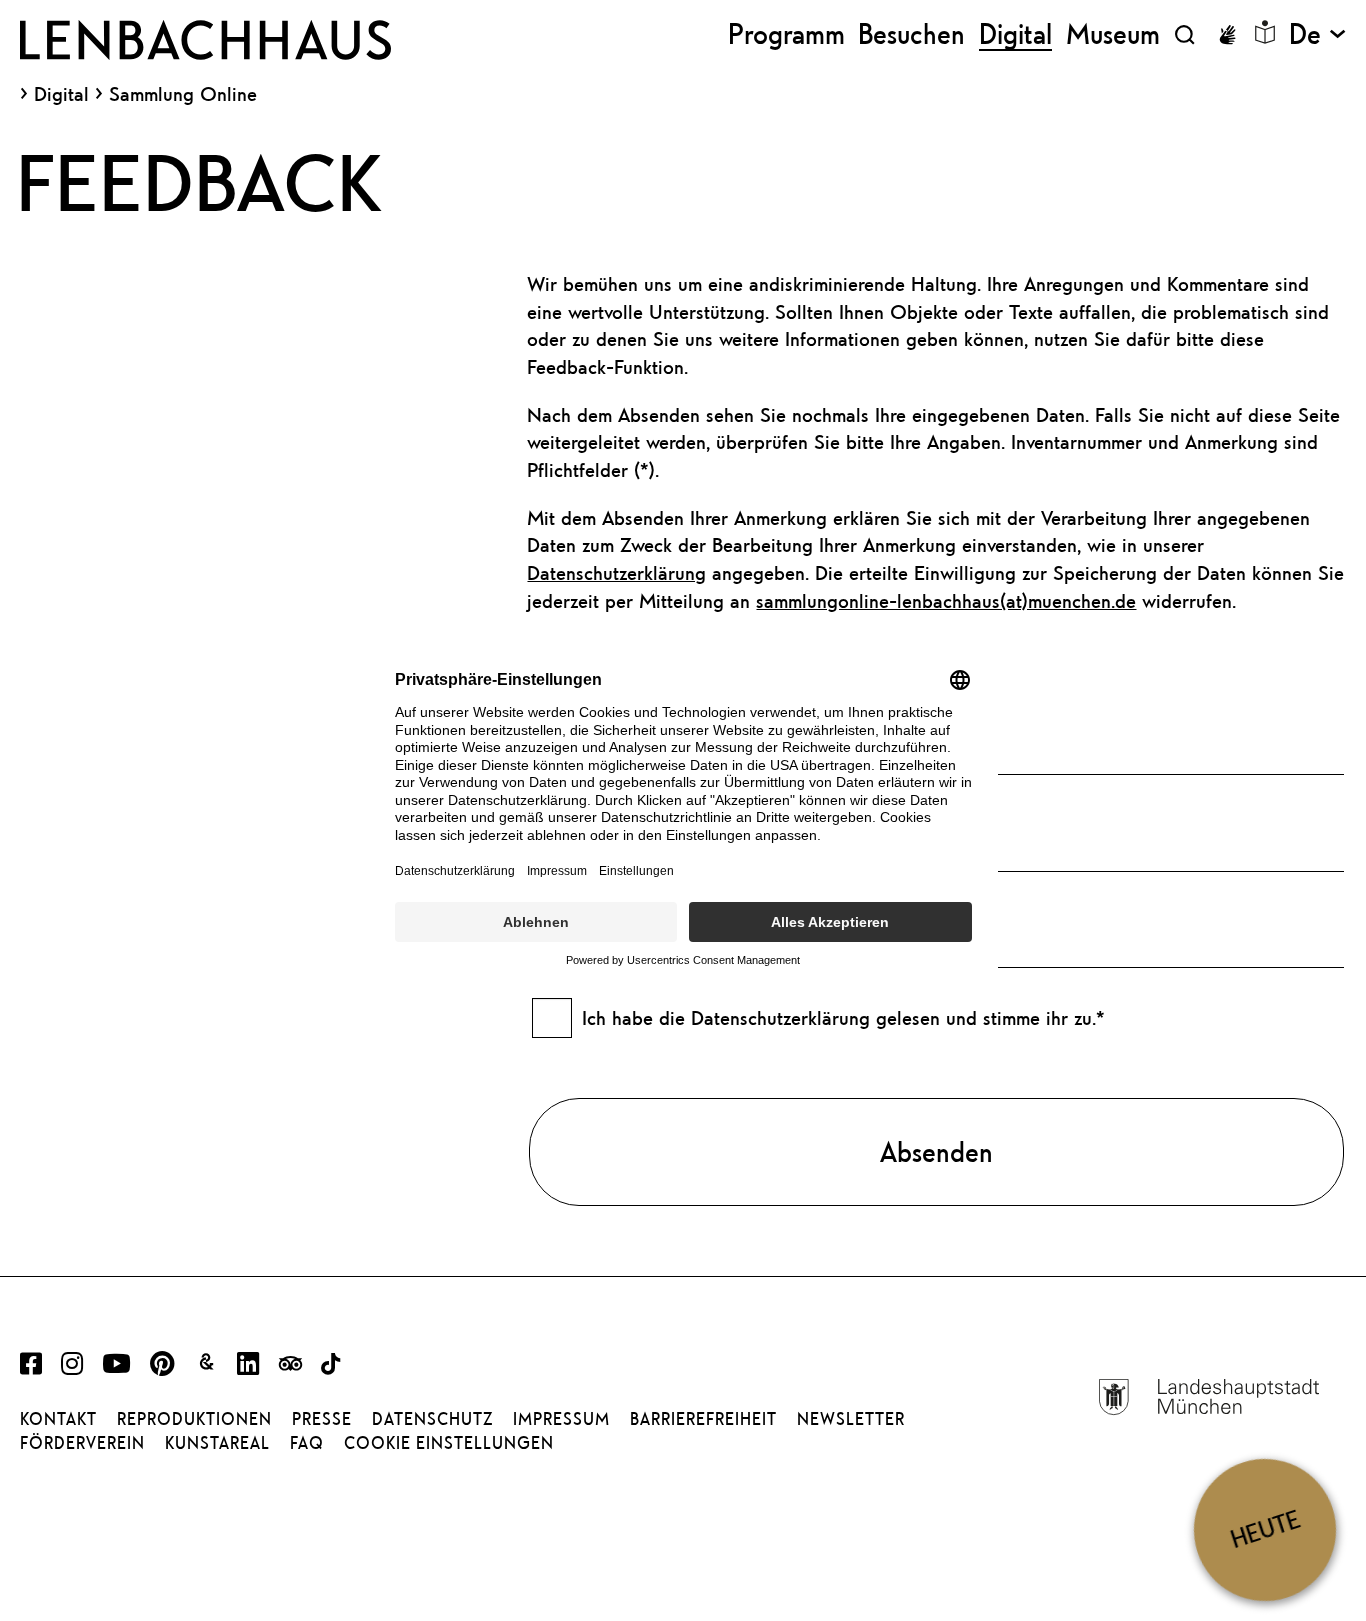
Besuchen (911, 34)
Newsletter (851, 1419)
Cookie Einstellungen (449, 1443)
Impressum (561, 1419)
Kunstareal (217, 1443)
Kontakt (58, 1419)
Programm (786, 34)
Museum (1113, 34)
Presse (322, 1419)
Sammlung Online (183, 93)
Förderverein (82, 1443)
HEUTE (1265, 1529)
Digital (61, 94)
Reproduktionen (194, 1419)
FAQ (307, 1443)
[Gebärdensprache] (1227, 35)
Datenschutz (432, 1419)
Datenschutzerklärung (616, 572)
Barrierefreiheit (703, 1419)
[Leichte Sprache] (1265, 32)
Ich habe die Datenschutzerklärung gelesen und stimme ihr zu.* (843, 1017)
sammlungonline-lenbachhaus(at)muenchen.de (946, 600)
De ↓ (1317, 34)
